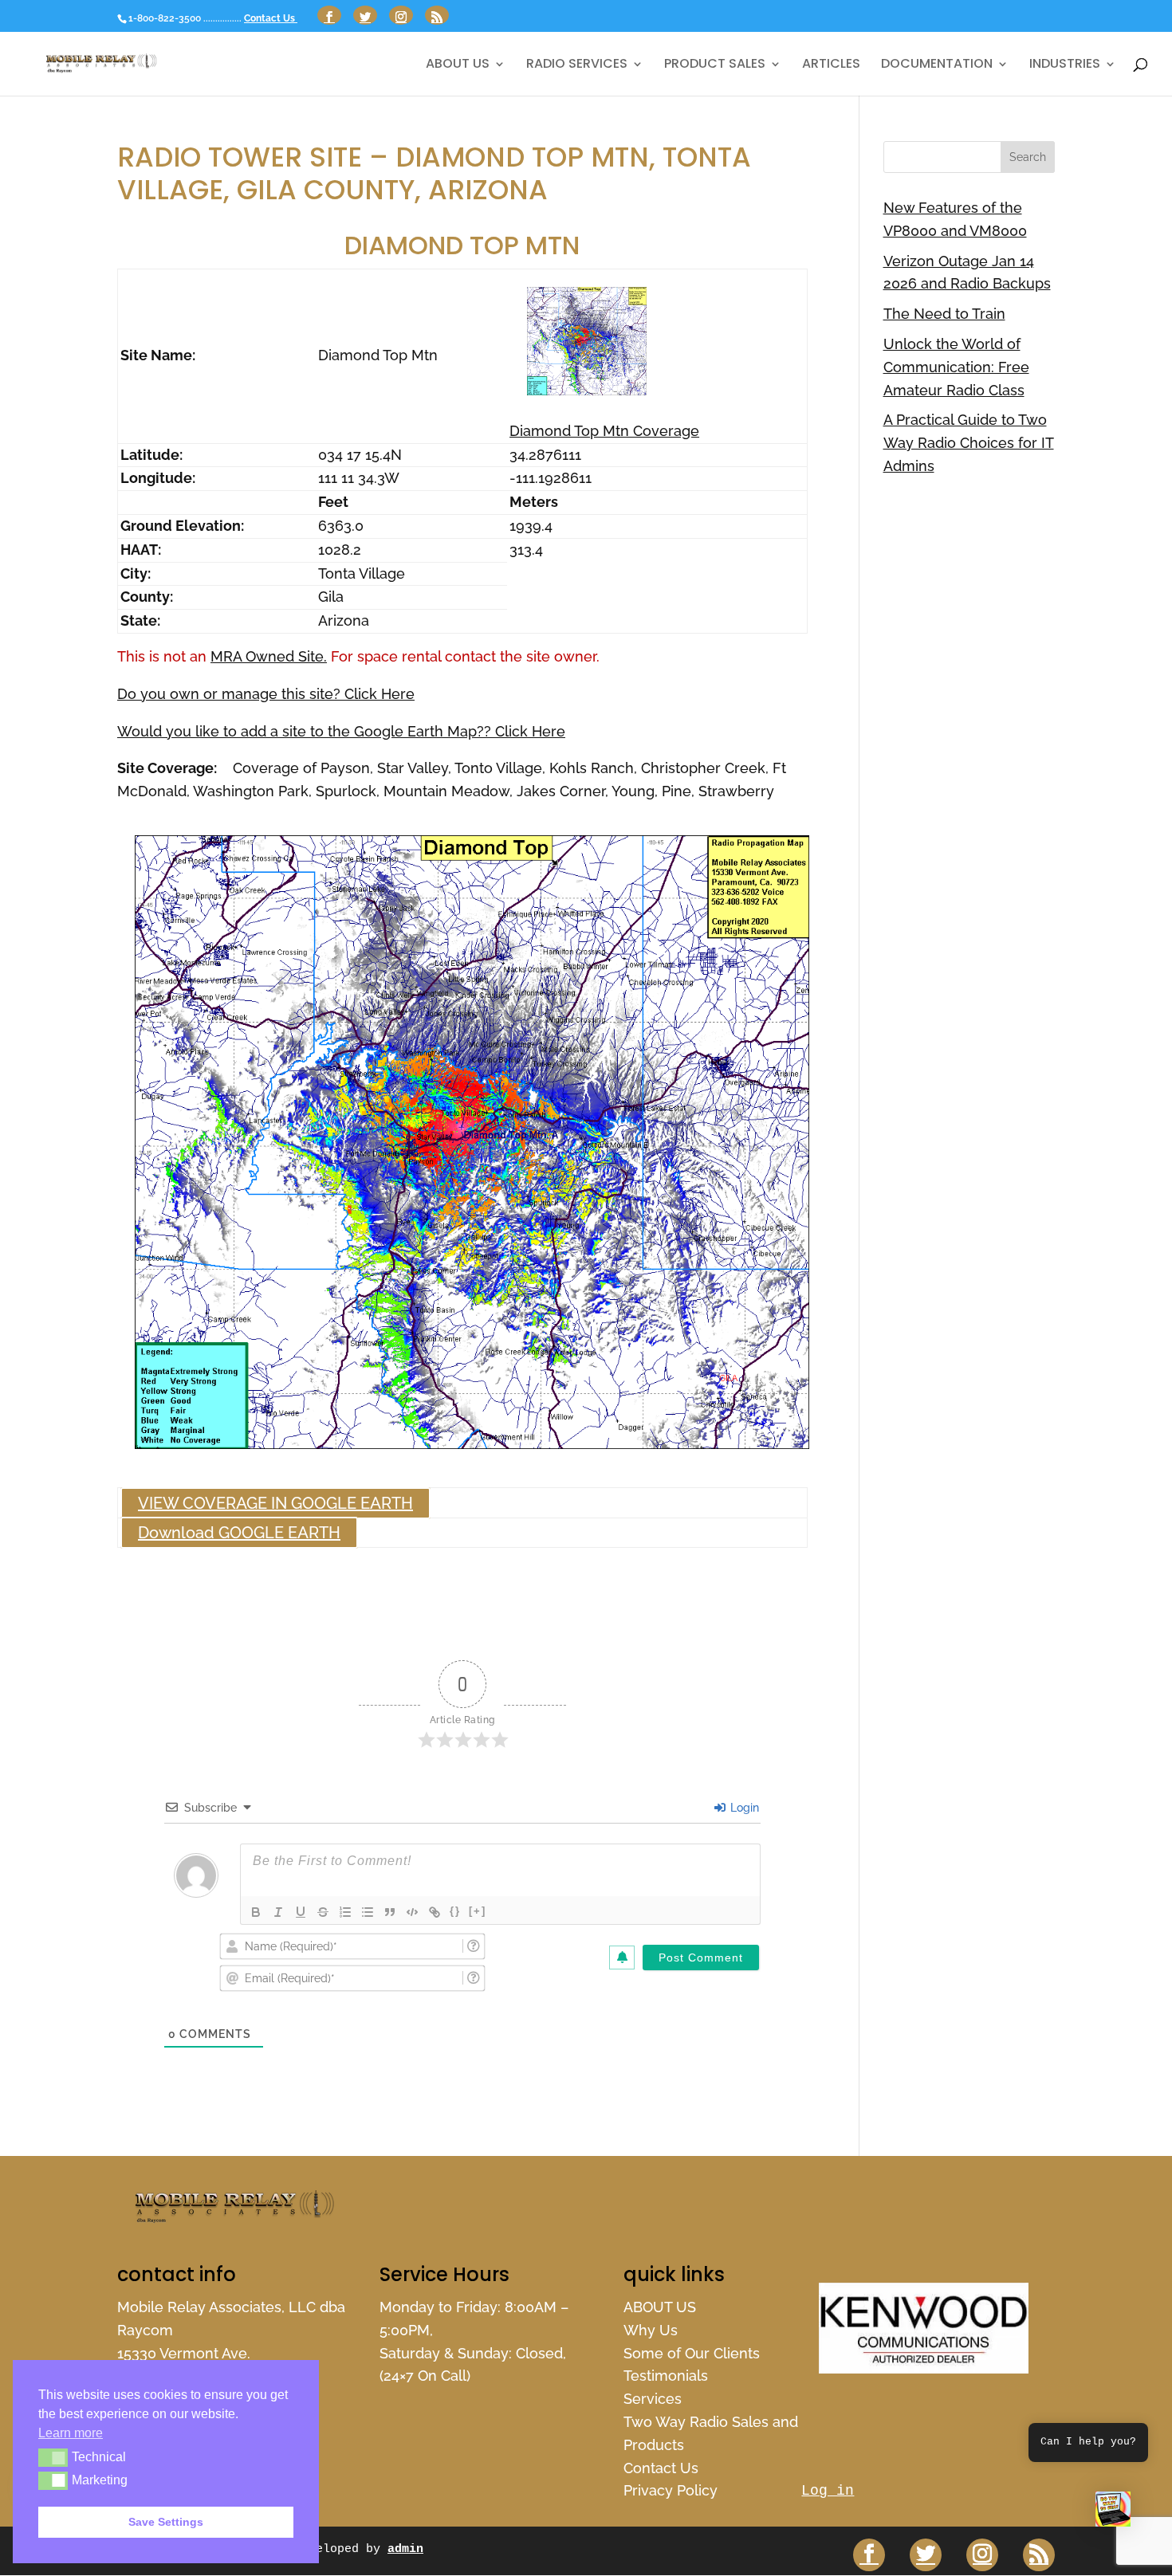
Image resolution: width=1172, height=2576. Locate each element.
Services (653, 2399)
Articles (831, 65)
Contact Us (271, 18)
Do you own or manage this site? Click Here (266, 694)
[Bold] (256, 1912)
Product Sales (715, 65)
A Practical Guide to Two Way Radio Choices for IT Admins (969, 443)
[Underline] (301, 1912)
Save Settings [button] (166, 2522)
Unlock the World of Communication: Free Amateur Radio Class (956, 367)
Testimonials (666, 2376)
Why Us (651, 2330)
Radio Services (577, 65)
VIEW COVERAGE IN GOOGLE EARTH (275, 1503)
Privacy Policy (671, 2490)
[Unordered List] (368, 1912)
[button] (1113, 2513)
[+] (478, 1911)
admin (405, 2549)
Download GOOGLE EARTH (239, 1533)
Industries (1065, 65)
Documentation (937, 65)
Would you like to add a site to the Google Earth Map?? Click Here (341, 731)
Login (743, 1808)
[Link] (435, 1912)
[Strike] (323, 1912)
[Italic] (278, 1912)
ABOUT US (458, 65)
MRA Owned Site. (269, 656)
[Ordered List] (345, 1912)
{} (455, 1911)
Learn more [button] (71, 2433)
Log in (828, 2491)
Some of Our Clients (692, 2353)
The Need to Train (944, 314)
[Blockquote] (390, 1912)
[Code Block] (412, 1912)
